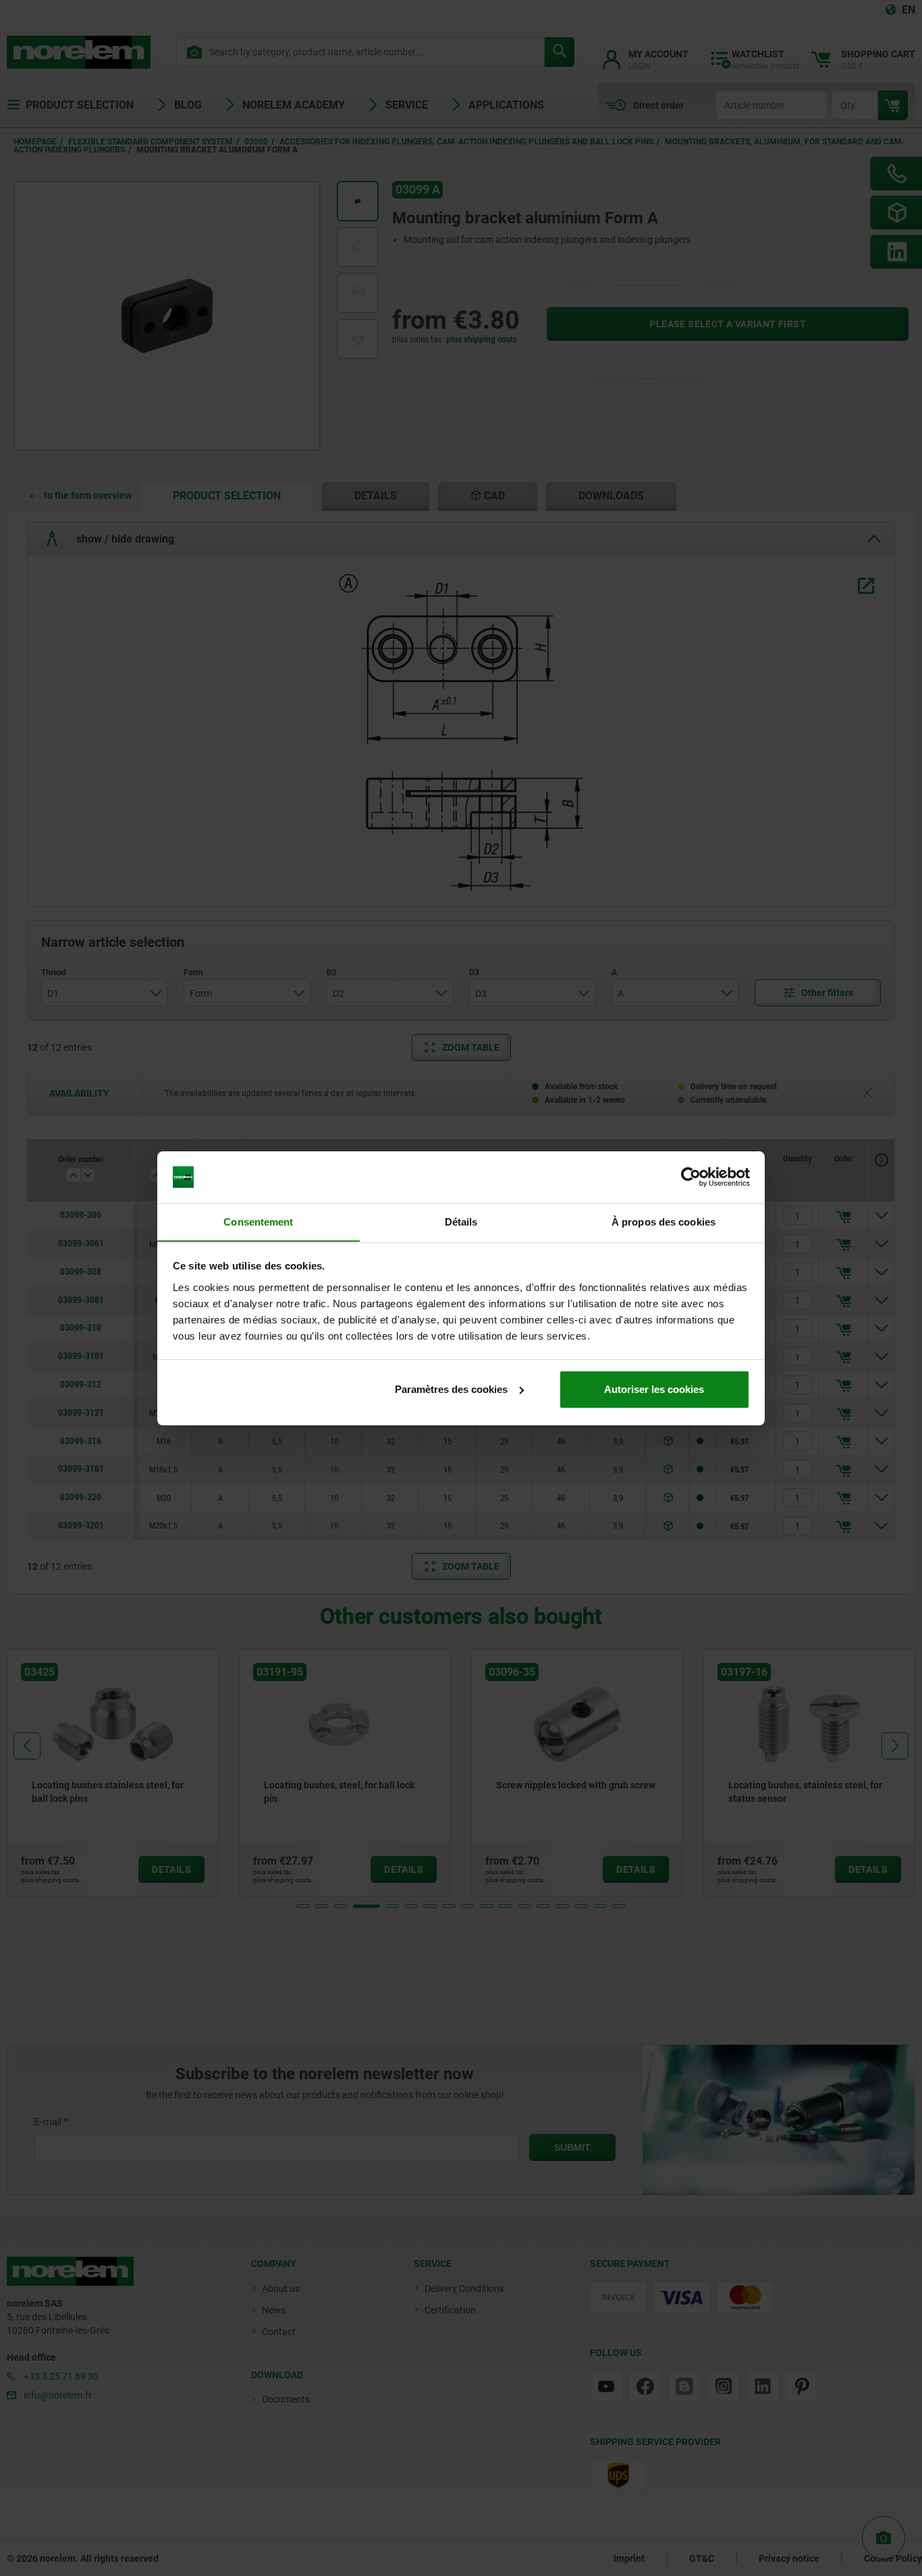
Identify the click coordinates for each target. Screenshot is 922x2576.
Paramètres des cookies (451, 1389)
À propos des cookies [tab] (663, 1221)
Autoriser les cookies (654, 1389)
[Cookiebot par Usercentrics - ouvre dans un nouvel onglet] (691, 1177)
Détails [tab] (461, 1221)
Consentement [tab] (258, 1221)
